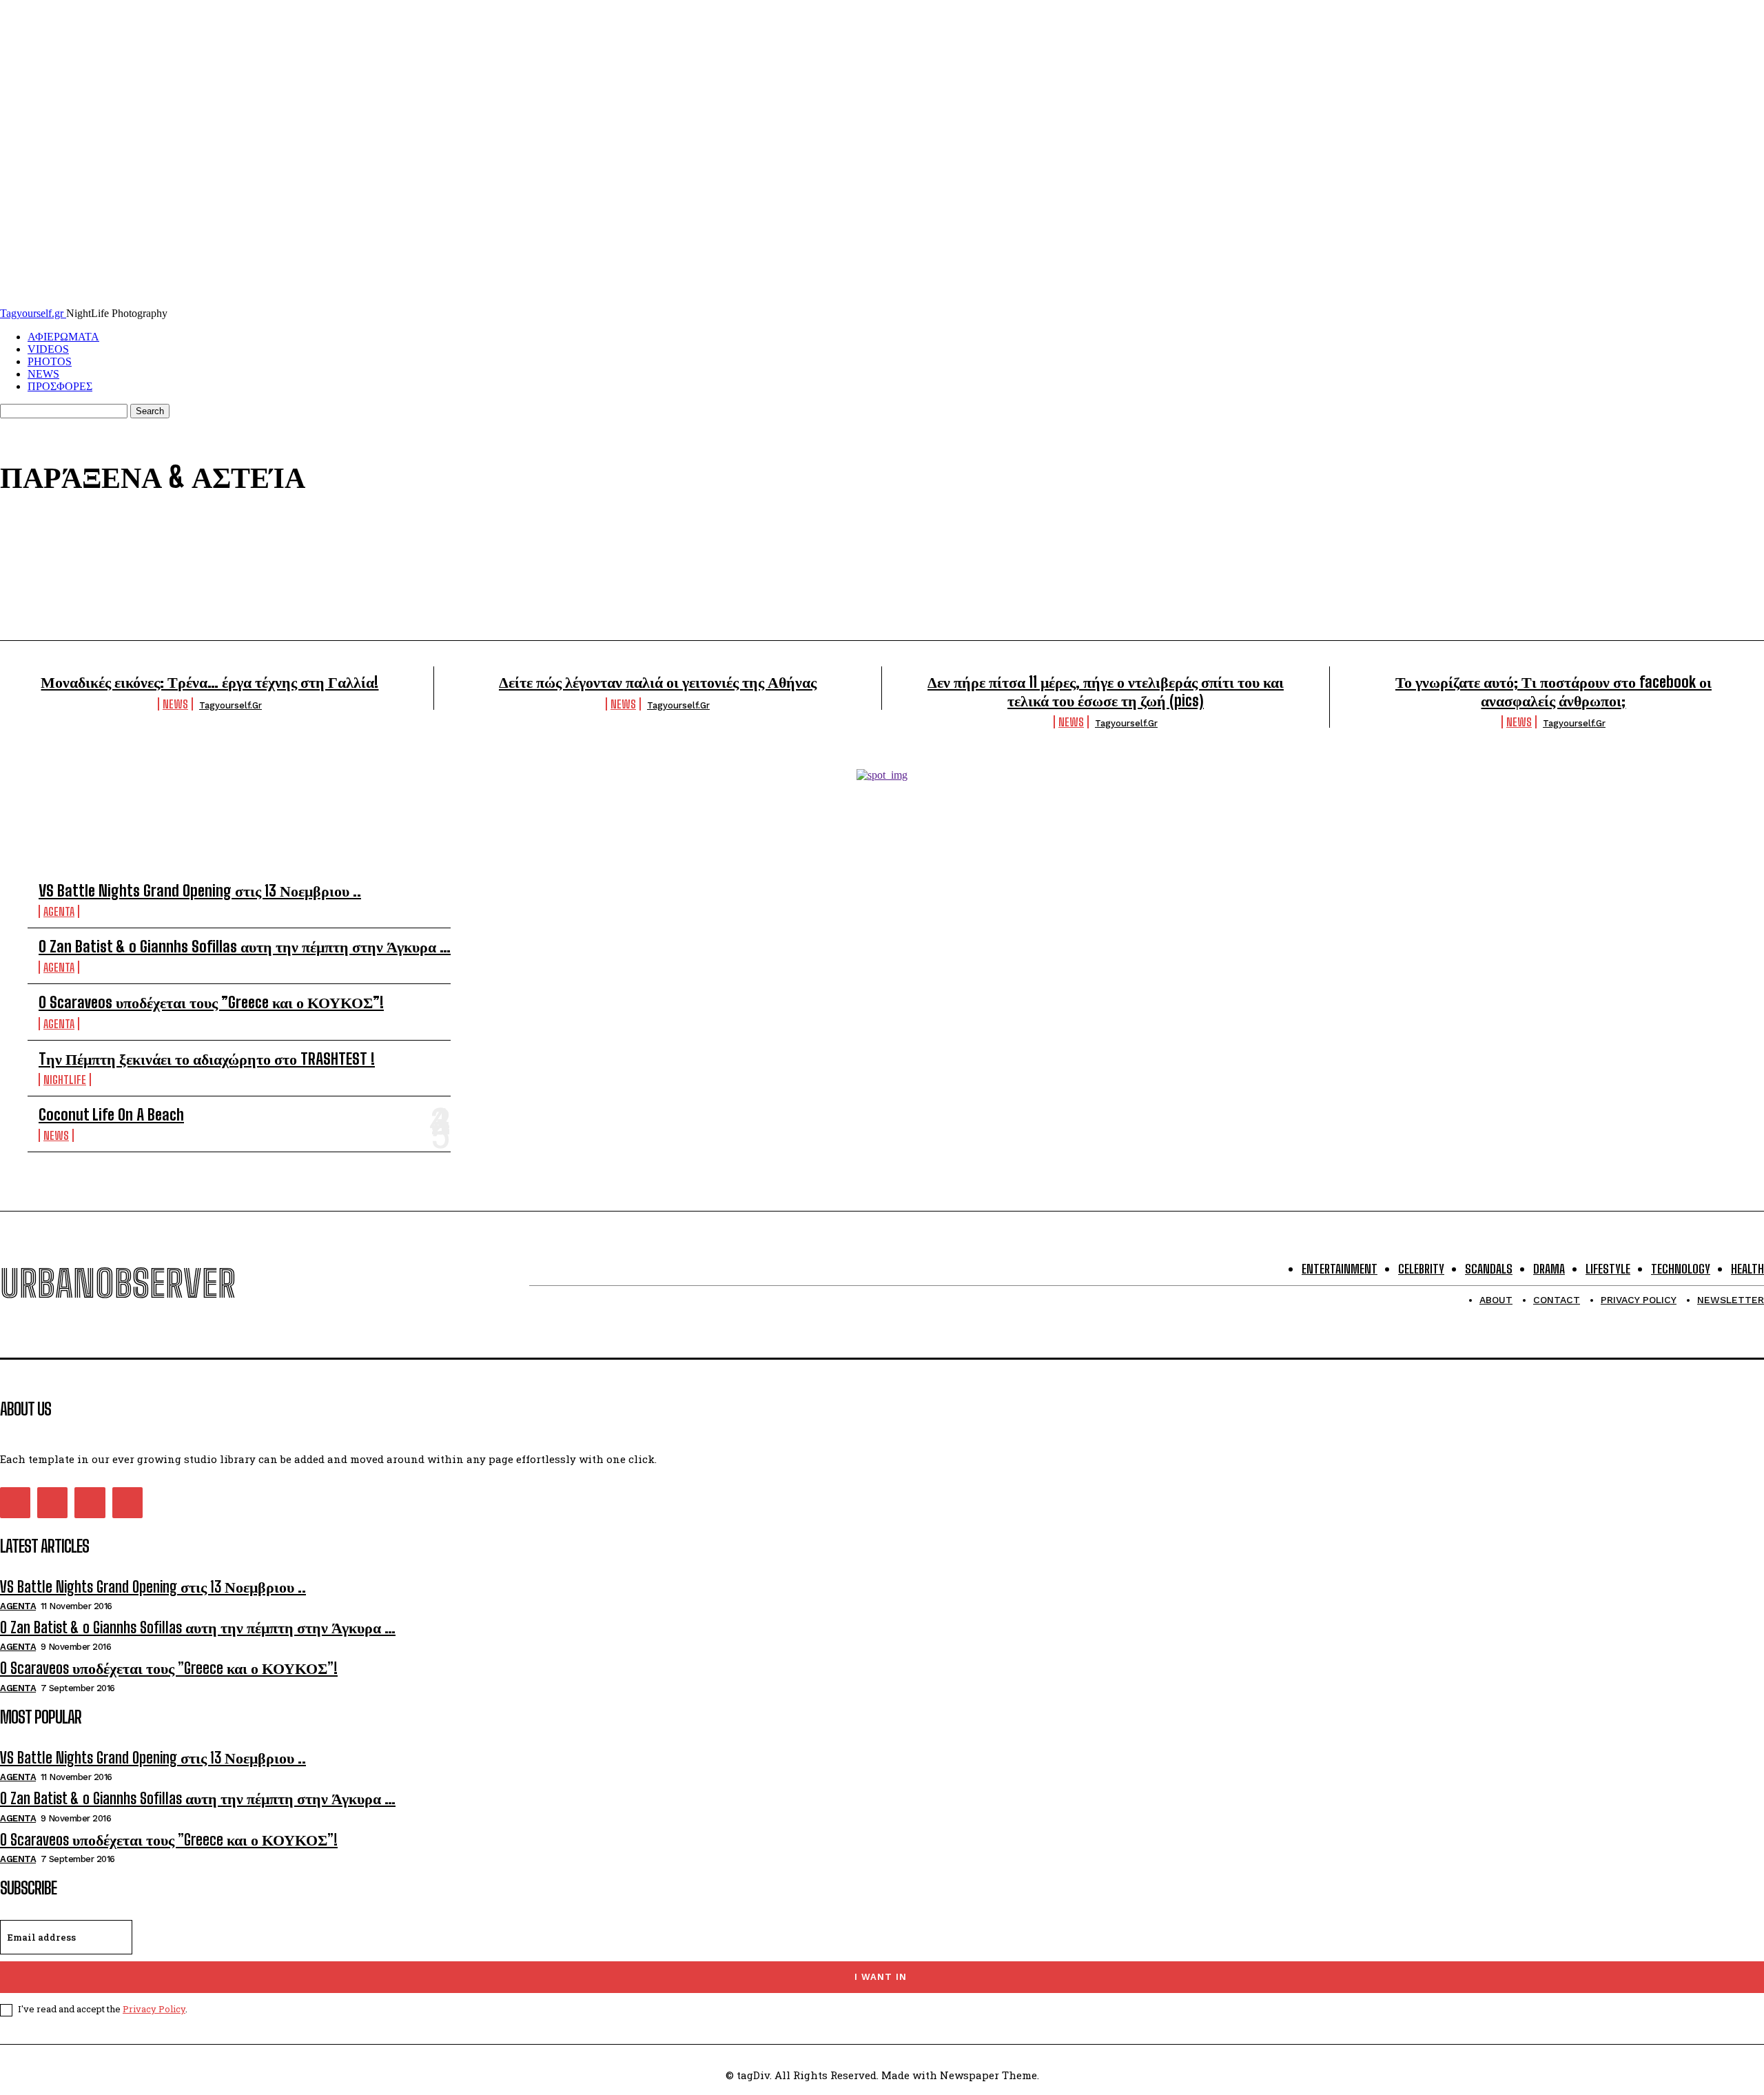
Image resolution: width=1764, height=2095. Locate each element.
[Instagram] (52, 1502)
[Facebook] (15, 1502)
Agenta (160, 534)
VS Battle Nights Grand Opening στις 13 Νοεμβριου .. (200, 891)
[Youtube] (127, 1502)
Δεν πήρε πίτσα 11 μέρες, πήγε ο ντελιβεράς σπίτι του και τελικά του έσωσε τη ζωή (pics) (1106, 691)
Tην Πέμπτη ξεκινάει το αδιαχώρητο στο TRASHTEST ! (207, 1059)
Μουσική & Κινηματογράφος (160, 584)
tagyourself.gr (230, 705)
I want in (881, 1977)
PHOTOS (50, 361)
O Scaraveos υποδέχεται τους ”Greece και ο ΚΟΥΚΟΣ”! (211, 1002)
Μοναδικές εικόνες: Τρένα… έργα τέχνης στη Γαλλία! (209, 682)
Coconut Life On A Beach (111, 1115)
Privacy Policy (154, 2009)
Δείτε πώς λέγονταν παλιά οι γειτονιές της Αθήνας (658, 682)
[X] (90, 1502)
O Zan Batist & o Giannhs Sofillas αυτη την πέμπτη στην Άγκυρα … (245, 947)
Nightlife (160, 551)
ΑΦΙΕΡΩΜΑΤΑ (63, 337)
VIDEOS (48, 349)
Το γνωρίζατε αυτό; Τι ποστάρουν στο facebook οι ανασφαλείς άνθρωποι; (1553, 691)
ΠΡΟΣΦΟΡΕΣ (60, 386)
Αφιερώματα (160, 567)
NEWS (43, 374)
